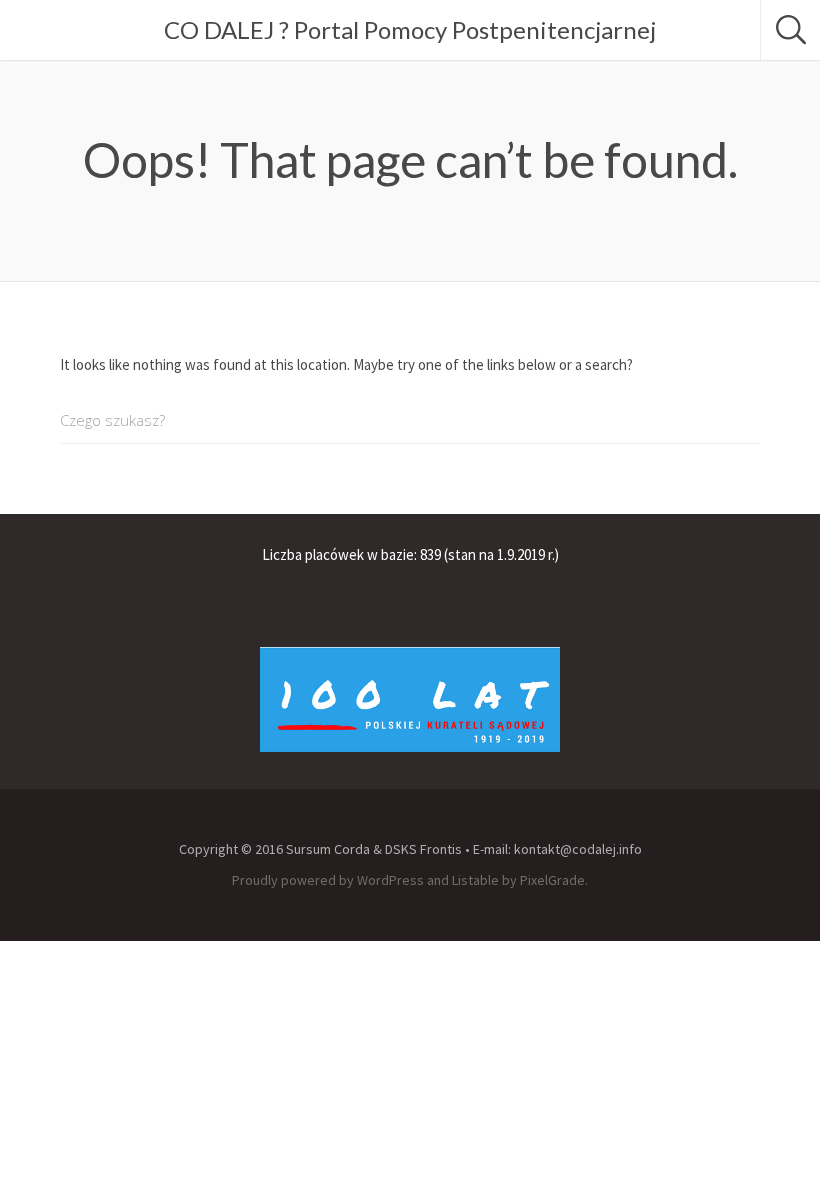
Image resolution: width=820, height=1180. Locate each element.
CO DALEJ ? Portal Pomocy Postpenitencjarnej (410, 29)
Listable (475, 880)
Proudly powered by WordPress (328, 880)
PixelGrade (552, 880)
